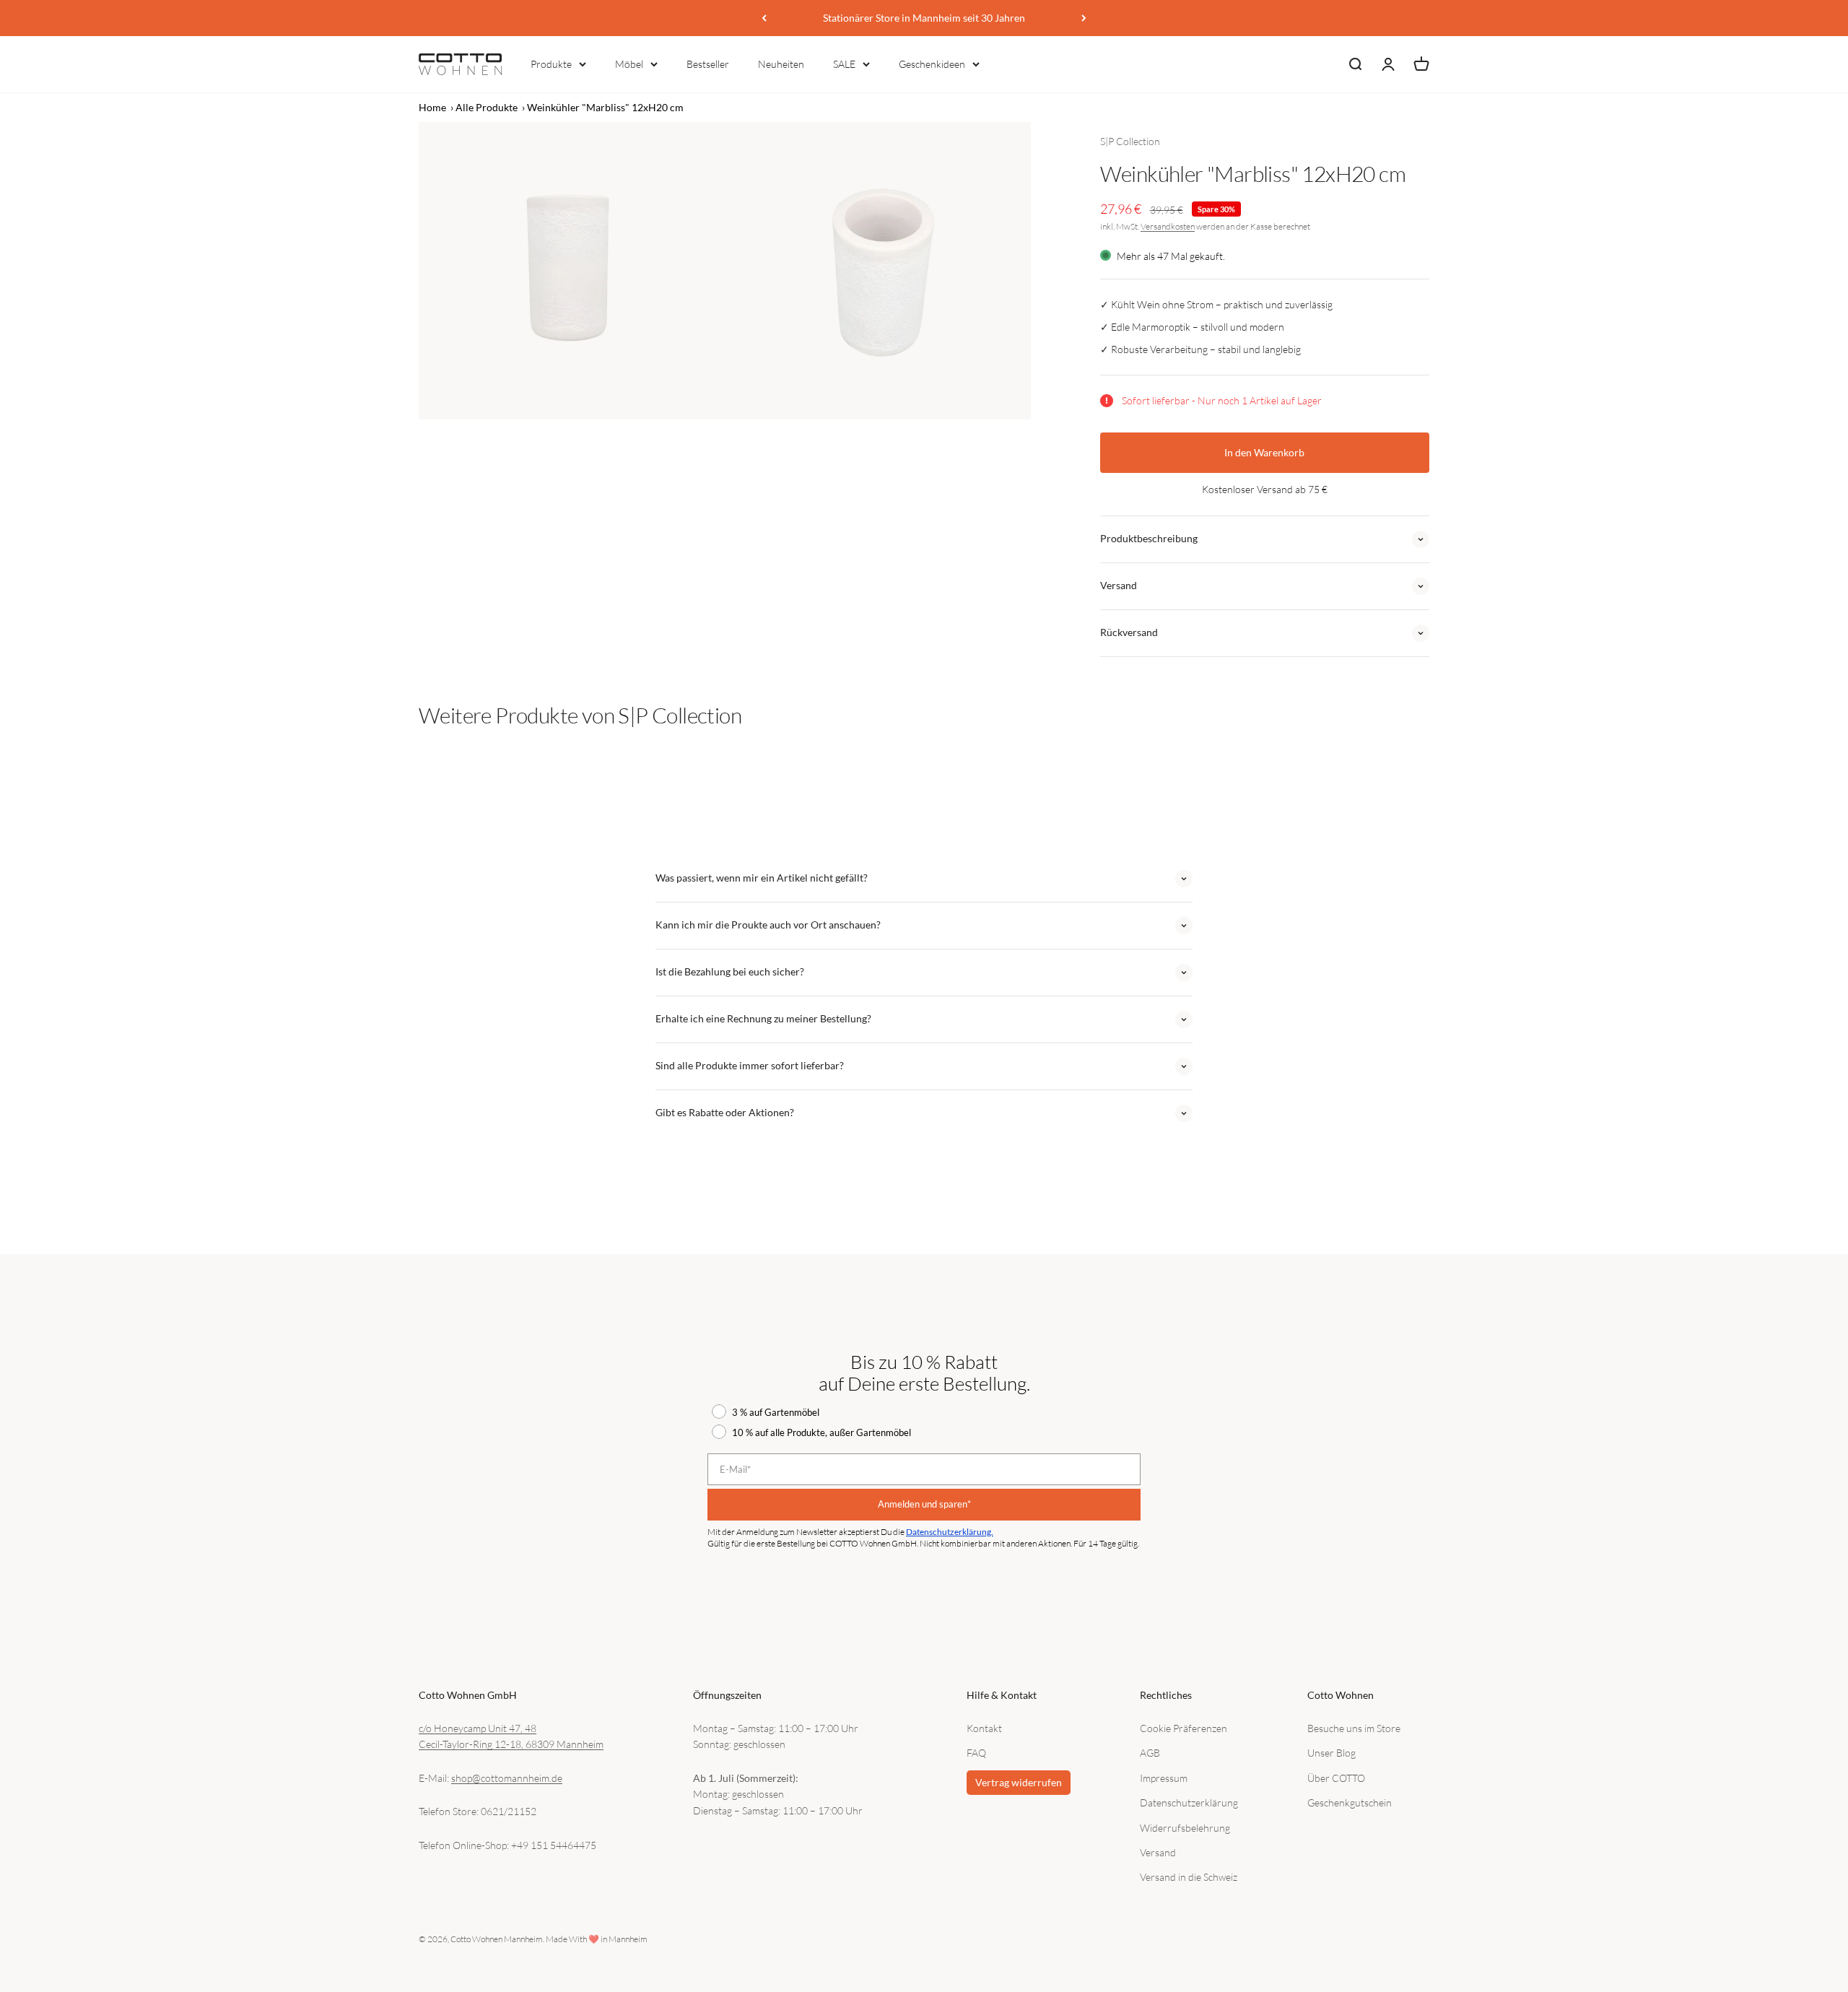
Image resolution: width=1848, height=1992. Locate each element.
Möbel (629, 64)
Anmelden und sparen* (924, 1504)
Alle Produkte (487, 107)
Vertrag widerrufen (1019, 1782)
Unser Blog (1331, 1753)
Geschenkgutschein (1350, 1802)
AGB (1150, 1753)
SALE (844, 64)
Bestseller (708, 64)
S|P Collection (1130, 141)
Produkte (551, 64)
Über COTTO (1336, 1778)
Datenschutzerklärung (1189, 1802)
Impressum (1164, 1778)
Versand (1158, 1852)
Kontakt (984, 1728)
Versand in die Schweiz (1189, 1877)
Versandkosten (1168, 226)
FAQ (976, 1753)
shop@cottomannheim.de (507, 1778)
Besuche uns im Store (1354, 1728)
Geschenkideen (932, 64)
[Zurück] (764, 18)
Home (432, 107)
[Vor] (1084, 18)
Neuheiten (781, 64)
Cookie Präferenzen (1184, 1728)
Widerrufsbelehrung (1185, 1828)
